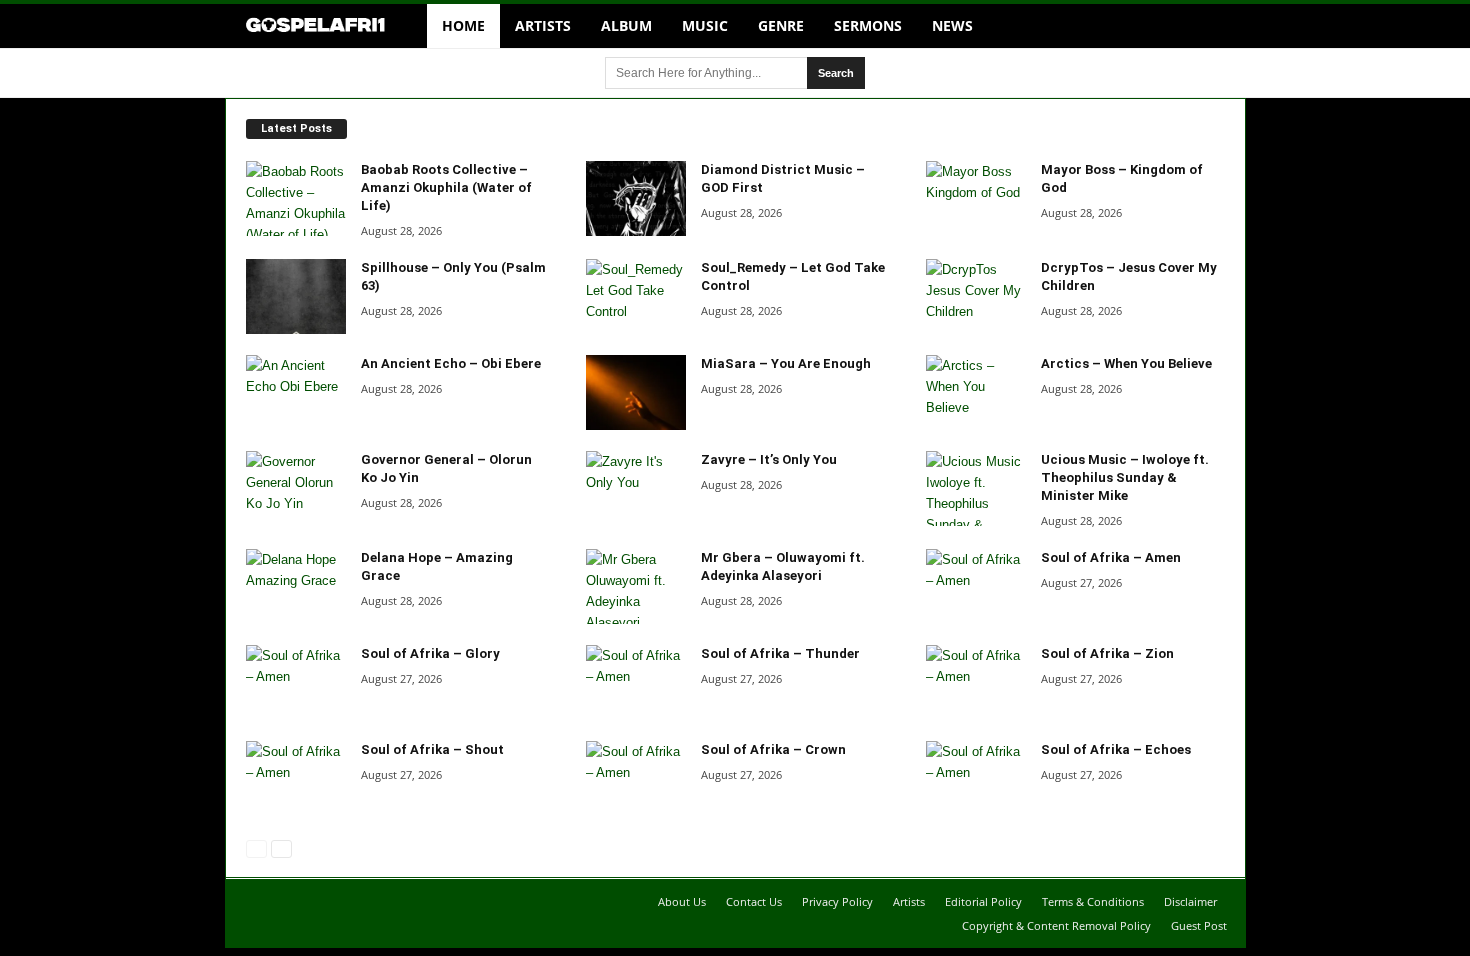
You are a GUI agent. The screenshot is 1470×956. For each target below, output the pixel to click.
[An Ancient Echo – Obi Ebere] (296, 392)
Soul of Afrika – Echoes (1116, 749)
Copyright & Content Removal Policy (1056, 925)
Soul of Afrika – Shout (432, 749)
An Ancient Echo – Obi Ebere (451, 363)
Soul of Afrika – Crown (773, 749)
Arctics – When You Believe (1126, 363)
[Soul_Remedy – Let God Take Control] (636, 296)
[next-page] (280, 847)
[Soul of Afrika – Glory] (296, 682)
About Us (682, 901)
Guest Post (1199, 925)
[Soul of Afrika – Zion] (976, 682)
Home (463, 25)
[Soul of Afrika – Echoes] (976, 778)
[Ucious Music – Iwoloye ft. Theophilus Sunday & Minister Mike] (976, 488)
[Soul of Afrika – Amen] (976, 586)
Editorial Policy (983, 901)
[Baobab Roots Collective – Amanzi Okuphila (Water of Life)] (296, 198)
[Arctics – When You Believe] (976, 392)
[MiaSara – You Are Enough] (636, 392)
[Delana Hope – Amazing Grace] (296, 586)
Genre (781, 25)
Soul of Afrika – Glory (430, 653)
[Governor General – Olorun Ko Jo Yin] (296, 488)
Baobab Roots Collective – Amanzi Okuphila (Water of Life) (446, 187)
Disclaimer (1190, 901)
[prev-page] (256, 847)
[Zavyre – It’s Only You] (636, 488)
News (952, 25)
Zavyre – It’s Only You (769, 459)
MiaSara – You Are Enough (786, 363)
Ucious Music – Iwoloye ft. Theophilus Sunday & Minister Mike (1125, 477)
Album (626, 25)
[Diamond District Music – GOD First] (636, 198)
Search (836, 73)
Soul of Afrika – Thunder (780, 653)
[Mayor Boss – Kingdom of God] (976, 198)
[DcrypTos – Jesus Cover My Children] (976, 296)
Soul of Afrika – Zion (1107, 653)
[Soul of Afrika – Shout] (296, 778)
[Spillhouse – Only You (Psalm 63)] (296, 296)
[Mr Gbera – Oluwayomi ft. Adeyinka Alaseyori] (636, 586)
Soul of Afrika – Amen (1111, 557)
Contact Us (754, 901)
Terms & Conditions (1093, 901)
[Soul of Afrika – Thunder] (636, 682)
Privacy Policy (837, 901)
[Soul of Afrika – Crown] (636, 778)
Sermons (868, 25)
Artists (543, 25)
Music (705, 25)
